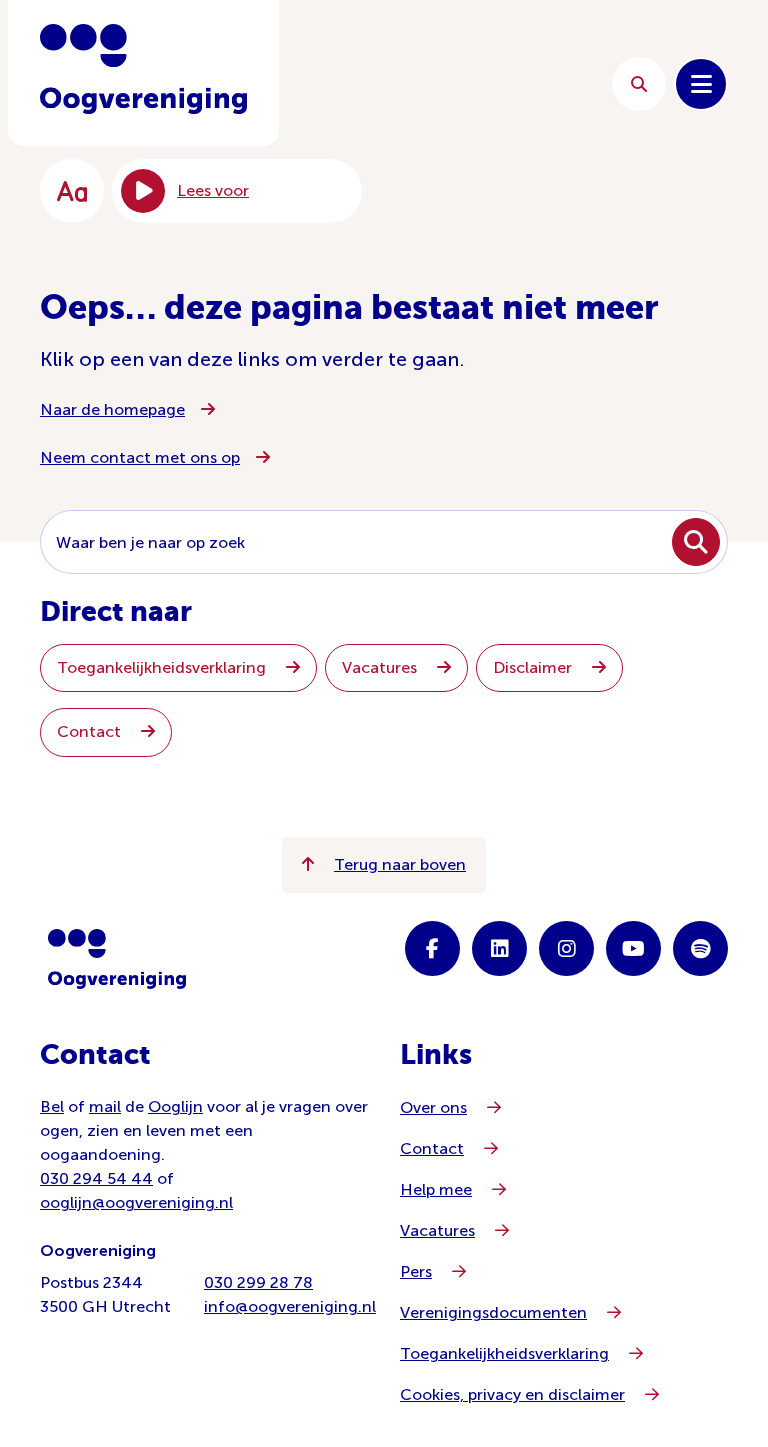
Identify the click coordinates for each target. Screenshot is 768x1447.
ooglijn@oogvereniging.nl (136, 1202)
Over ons (433, 1107)
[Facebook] (432, 948)
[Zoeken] (639, 84)
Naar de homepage (112, 409)
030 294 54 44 (96, 1178)
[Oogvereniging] (117, 959)
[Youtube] (633, 948)
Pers (416, 1271)
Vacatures (381, 667)
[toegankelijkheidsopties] (72, 191)
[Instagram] (566, 948)
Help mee (436, 1189)
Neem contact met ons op (140, 457)
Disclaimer (534, 667)
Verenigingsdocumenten (493, 1312)
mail (105, 1106)
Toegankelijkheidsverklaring (163, 667)
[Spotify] (700, 948)
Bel (52, 1106)
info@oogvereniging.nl (290, 1306)
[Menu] (701, 84)
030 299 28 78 (258, 1282)
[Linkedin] (499, 948)
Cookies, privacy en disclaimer (512, 1394)
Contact (91, 731)
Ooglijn (175, 1106)
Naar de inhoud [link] (444, 83)
